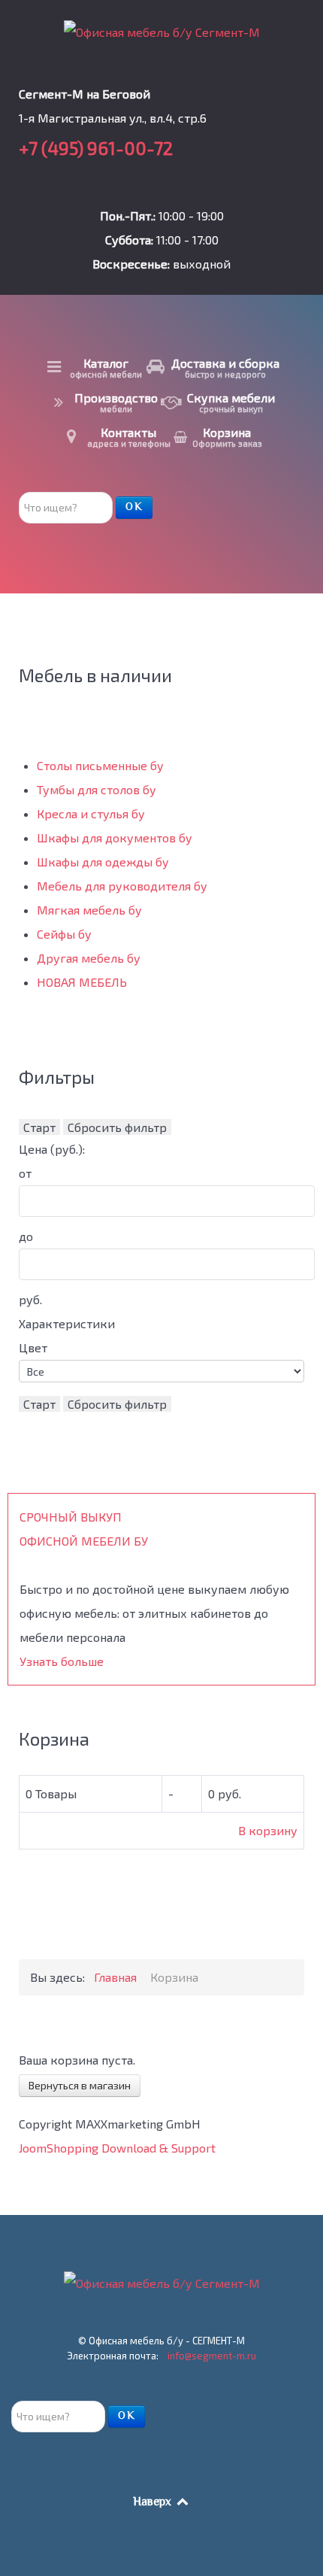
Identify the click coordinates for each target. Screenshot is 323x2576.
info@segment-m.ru (212, 2356)
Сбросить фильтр (117, 1127)
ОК (134, 508)
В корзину (268, 1830)
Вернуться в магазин (80, 2085)
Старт (39, 1127)
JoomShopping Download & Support (117, 2148)
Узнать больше (62, 1661)
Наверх (154, 2503)
